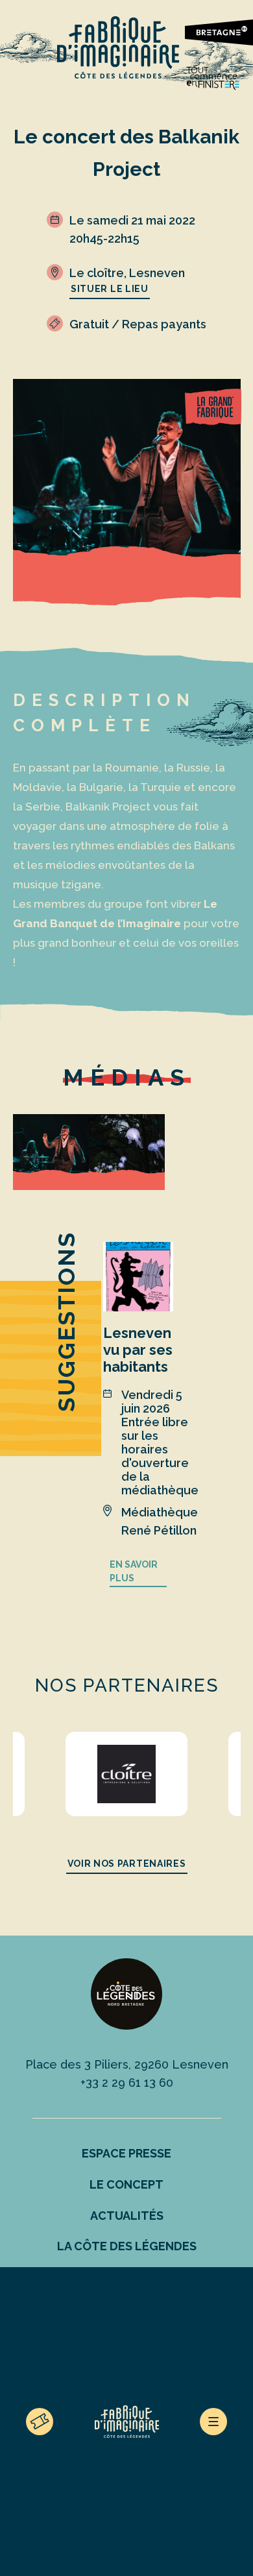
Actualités (127, 2216)
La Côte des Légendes (127, 2246)
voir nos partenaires (127, 1864)
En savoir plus (134, 1572)
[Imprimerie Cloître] (126, 1774)
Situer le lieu (110, 289)
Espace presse (126, 2153)
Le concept (126, 2184)
